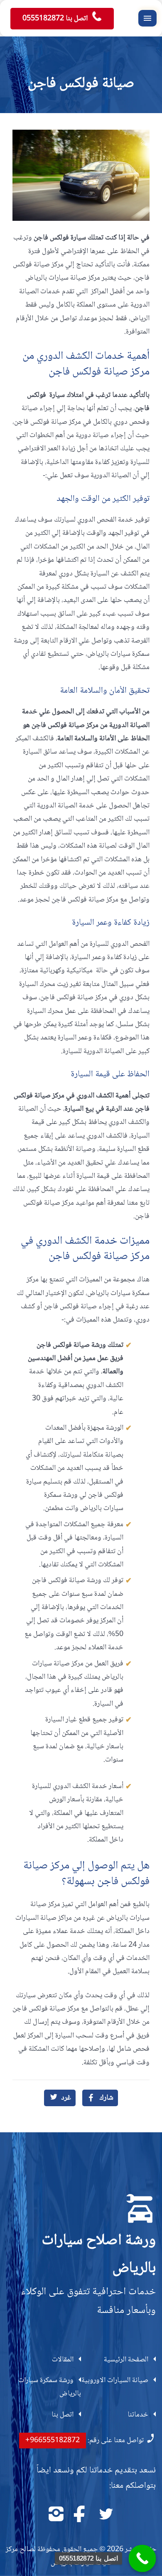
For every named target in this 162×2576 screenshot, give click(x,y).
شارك (106, 2098)
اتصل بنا (63, 2415)
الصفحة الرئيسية (126, 2360)
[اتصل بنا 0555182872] (142, 2559)
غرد (66, 2098)
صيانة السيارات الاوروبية (115, 2380)
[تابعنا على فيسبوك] (81, 2514)
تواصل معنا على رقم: (85, 2441)
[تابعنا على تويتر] (106, 2514)
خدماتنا (138, 2415)
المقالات (63, 2360)
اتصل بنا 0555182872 (56, 19)
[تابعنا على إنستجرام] (56, 2514)
